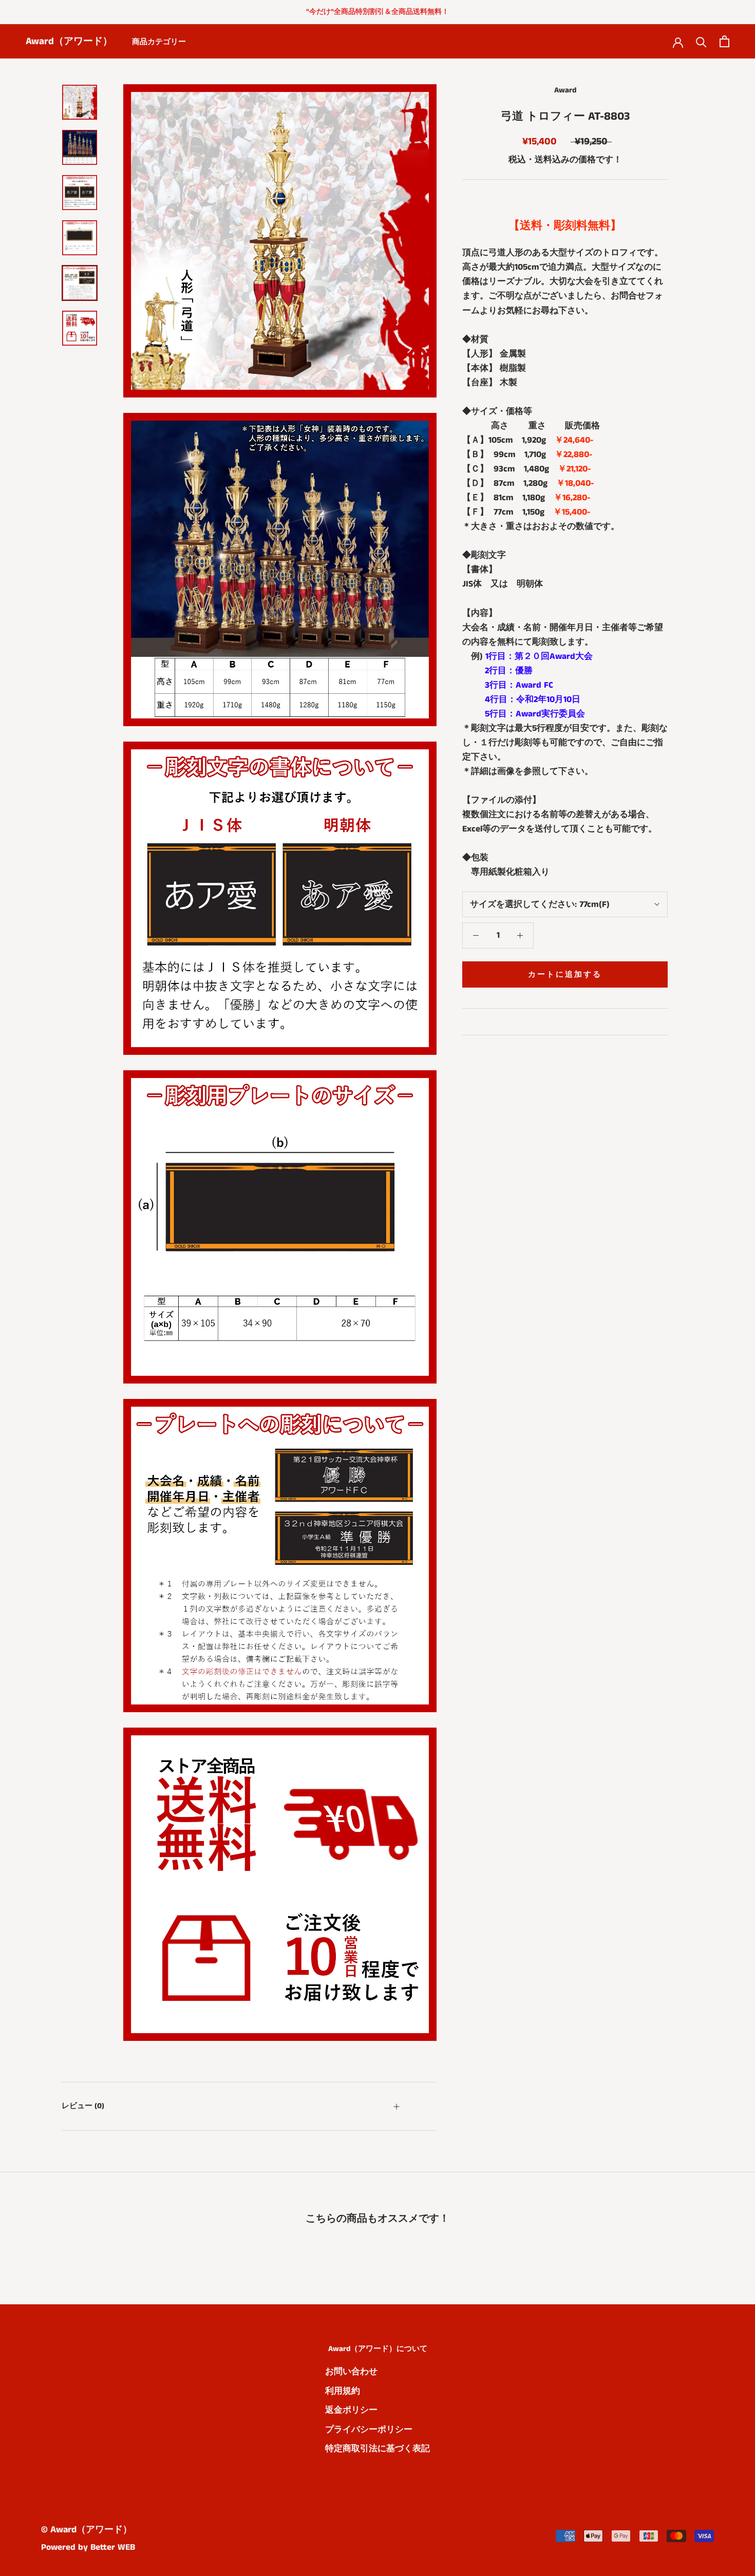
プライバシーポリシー (369, 2430)
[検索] (701, 41)
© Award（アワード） (87, 2530)
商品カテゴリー (159, 42)
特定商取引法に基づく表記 (377, 2449)
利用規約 (343, 2391)
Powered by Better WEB (88, 2547)
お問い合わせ (351, 2372)
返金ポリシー (351, 2410)
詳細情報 (489, 1021)
